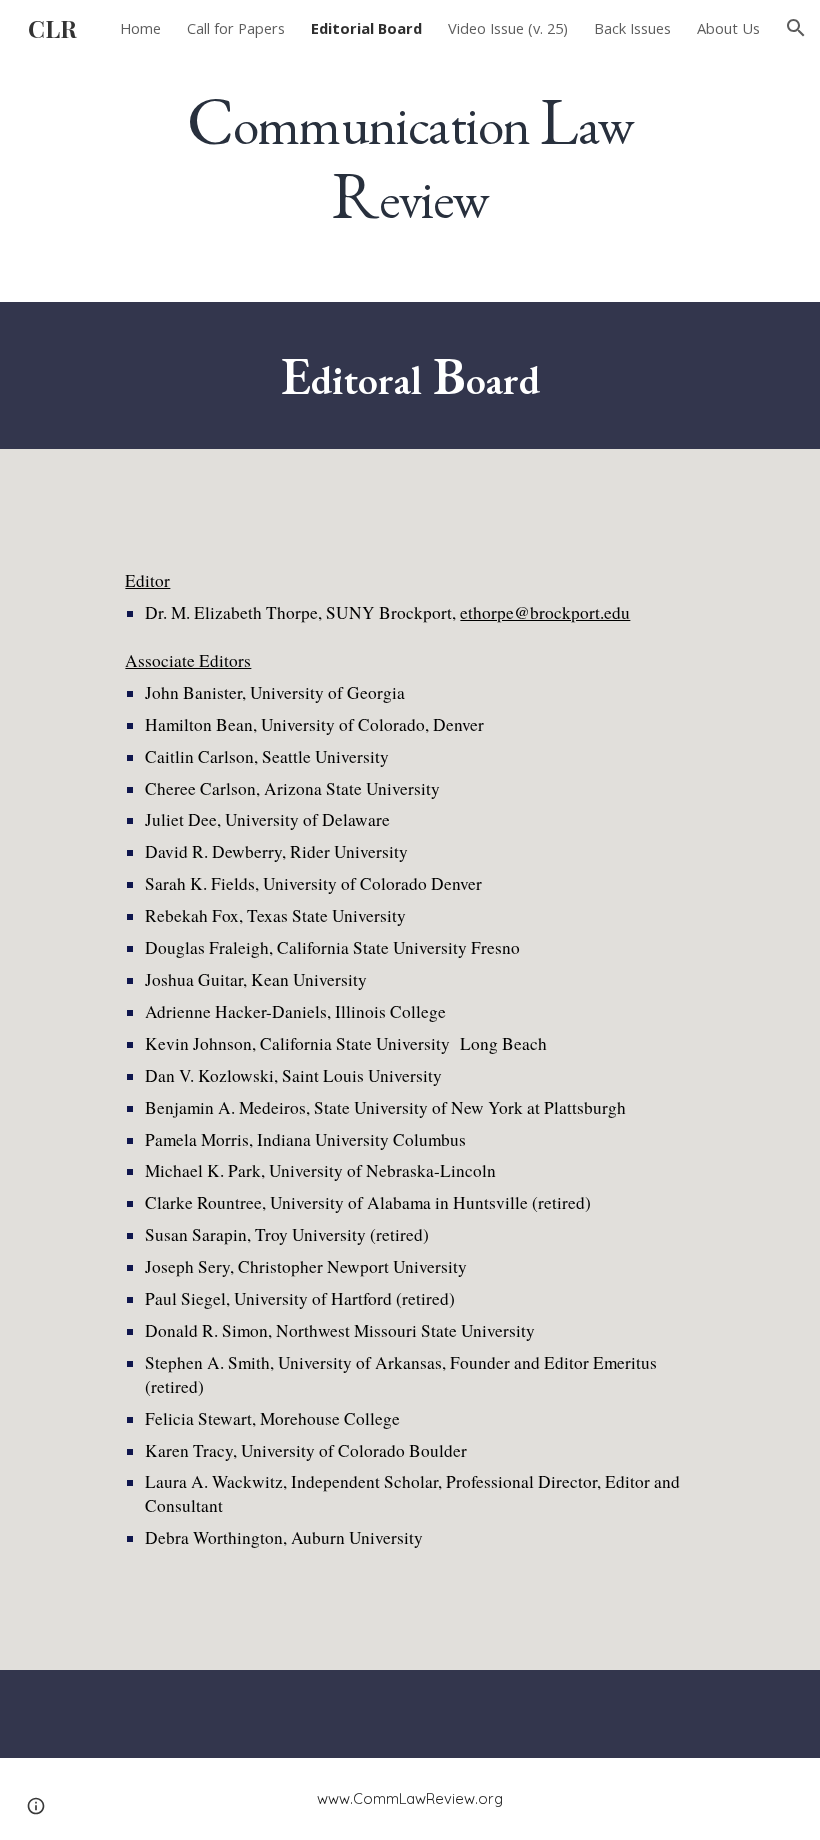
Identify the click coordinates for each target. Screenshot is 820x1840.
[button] (796, 28)
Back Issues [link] (632, 28)
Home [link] (140, 28)
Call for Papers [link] (236, 28)
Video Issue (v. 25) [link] (508, 28)
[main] (409, 158)
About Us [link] (728, 28)
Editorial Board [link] (366, 28)
